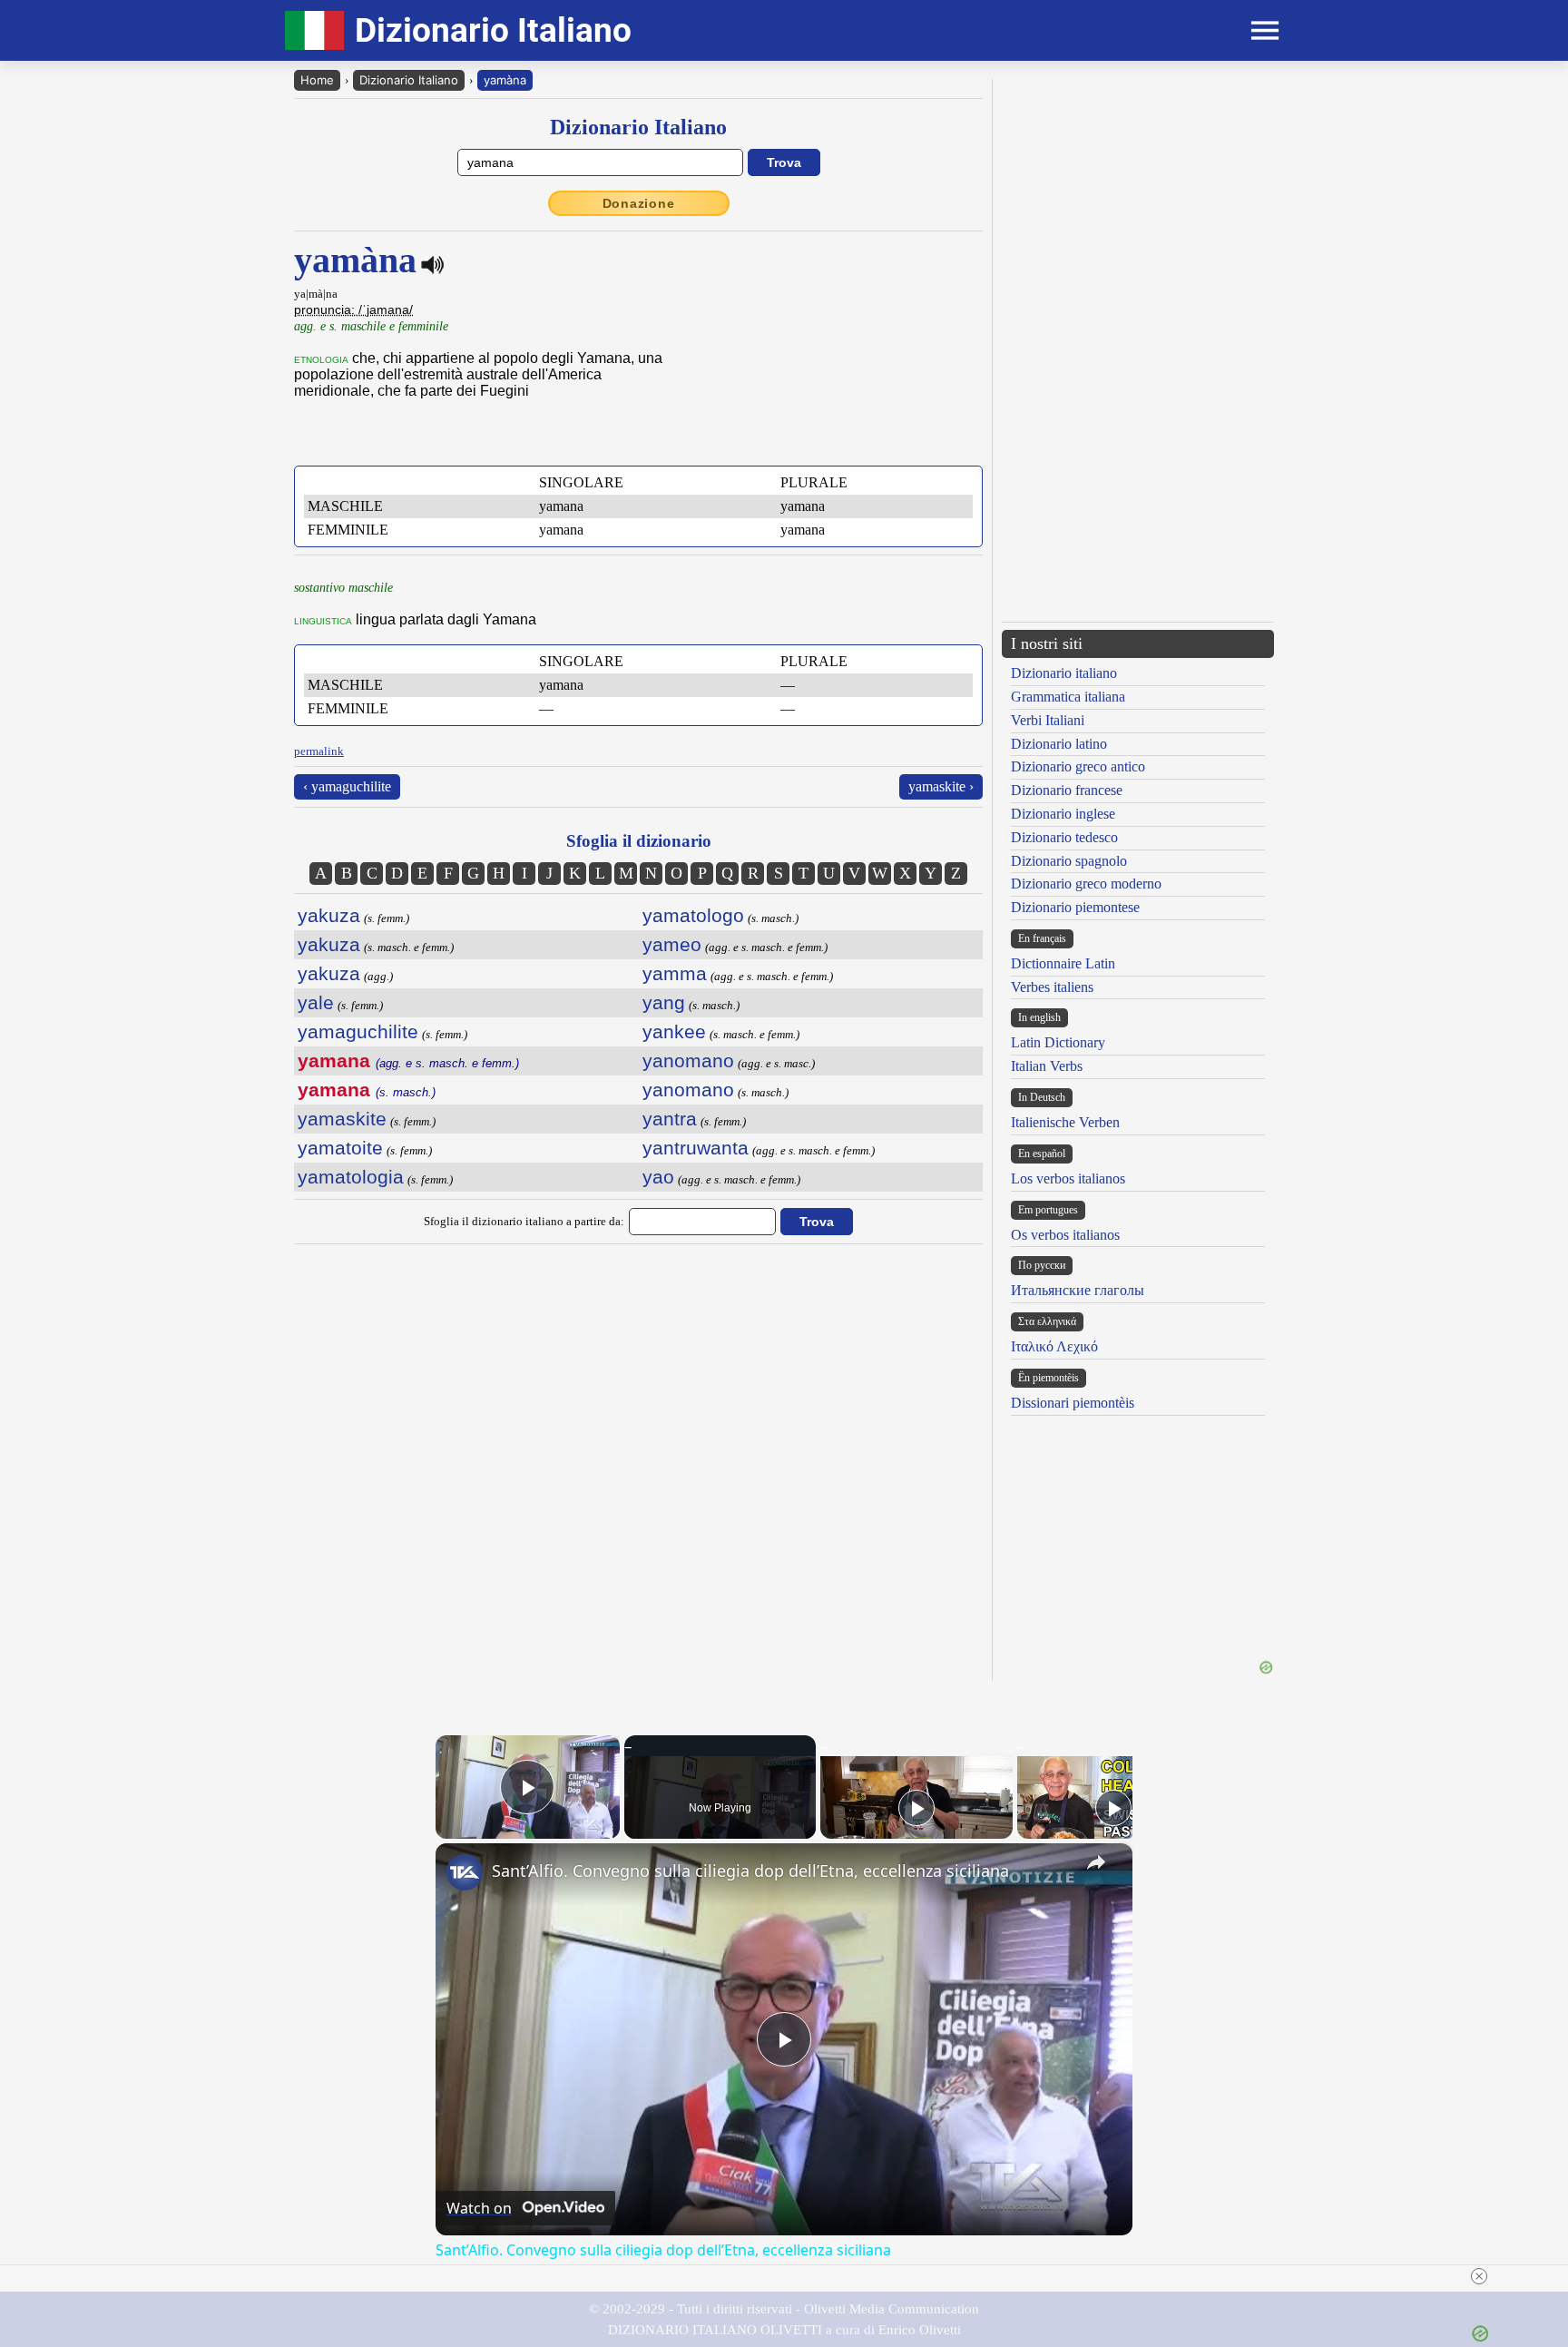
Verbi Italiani (1048, 720)
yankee (674, 1031)
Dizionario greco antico (1078, 766)
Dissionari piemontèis (1073, 1403)
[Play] (916, 1808)
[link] (465, 1872)
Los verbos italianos (1068, 1178)
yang (664, 1002)
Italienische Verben (1065, 1122)
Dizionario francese (1067, 790)
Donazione (639, 203)
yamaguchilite (358, 1031)
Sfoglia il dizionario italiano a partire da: (524, 1221)
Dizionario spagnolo (1069, 861)
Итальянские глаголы (1078, 1290)
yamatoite (340, 1148)
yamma (675, 973)
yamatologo (693, 915)
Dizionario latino (1059, 744)
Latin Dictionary (1058, 1042)
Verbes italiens (1052, 987)
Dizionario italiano (1064, 673)
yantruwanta (696, 1148)
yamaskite (342, 1119)
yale (316, 1002)
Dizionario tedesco (1064, 837)
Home (317, 80)
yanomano (688, 1061)
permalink (319, 751)
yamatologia (351, 1177)
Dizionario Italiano (409, 80)
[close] (1479, 2276)
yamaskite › (941, 786)
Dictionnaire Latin (1063, 963)
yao (658, 1177)
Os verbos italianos (1065, 1235)
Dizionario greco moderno (1086, 884)
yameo (672, 944)
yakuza (329, 915)
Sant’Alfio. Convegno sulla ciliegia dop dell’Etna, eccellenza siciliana (750, 1871)
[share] (1096, 1862)
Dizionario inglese (1063, 814)
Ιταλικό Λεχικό (1054, 1346)
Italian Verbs (1047, 1066)
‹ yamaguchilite (347, 786)
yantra (670, 1119)
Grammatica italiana (1068, 697)
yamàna (505, 80)
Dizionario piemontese (1075, 907)
